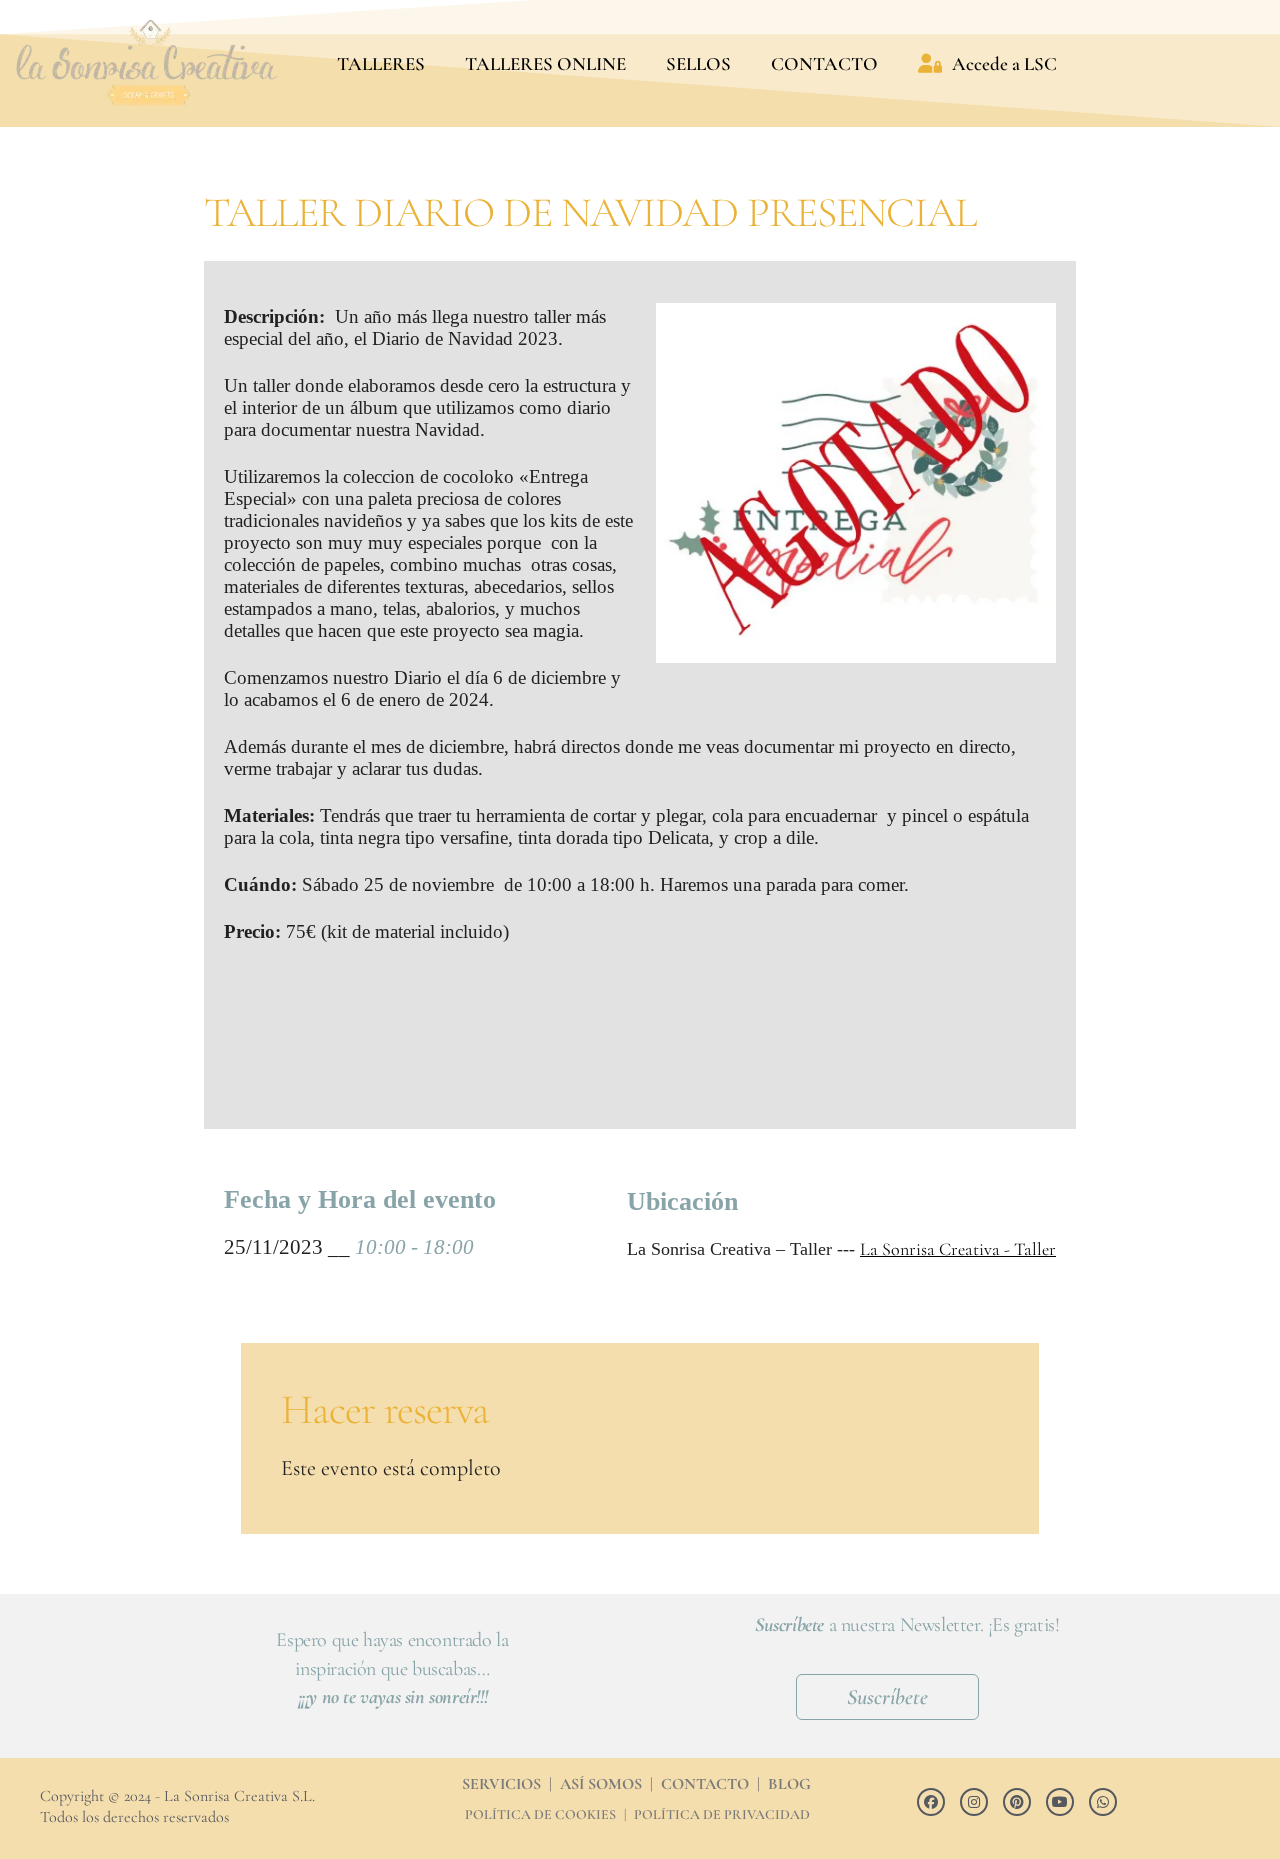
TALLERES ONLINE (545, 63)
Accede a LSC (1004, 63)
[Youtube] (1060, 1802)
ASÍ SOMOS (601, 1784)
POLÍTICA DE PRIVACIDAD (722, 1814)
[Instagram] (974, 1802)
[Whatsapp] (1103, 1802)
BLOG (789, 1784)
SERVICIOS (501, 1784)
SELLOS (698, 63)
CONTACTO (824, 63)
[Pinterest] (1017, 1802)
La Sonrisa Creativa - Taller (958, 1249)
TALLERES (381, 63)
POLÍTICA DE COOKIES (540, 1814)
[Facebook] (931, 1802)
